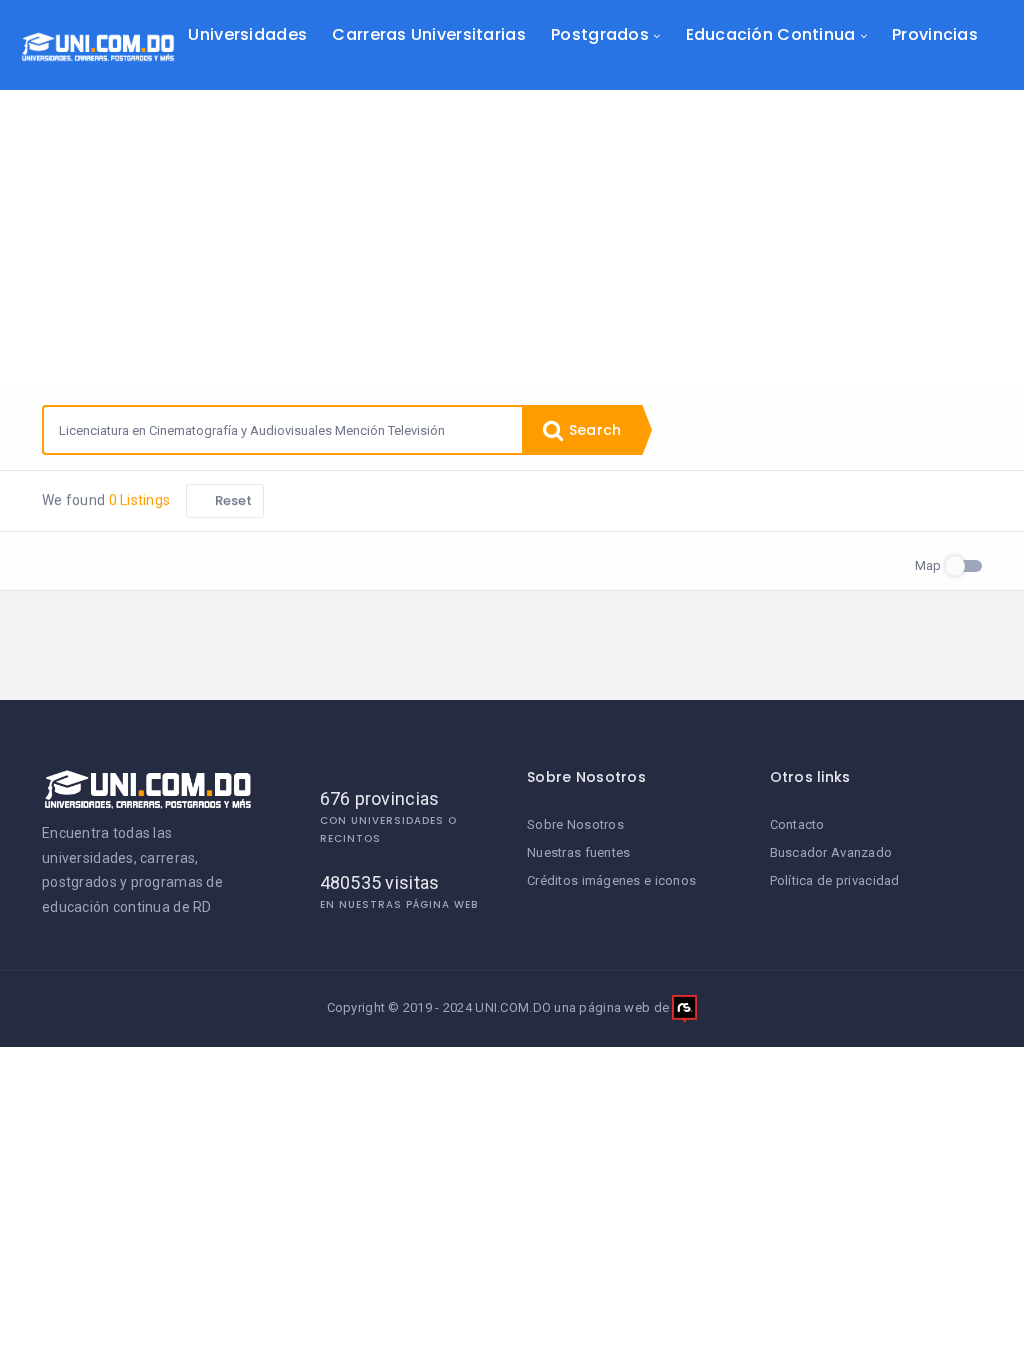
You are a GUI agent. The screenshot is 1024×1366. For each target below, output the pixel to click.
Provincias (935, 34)
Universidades (247, 34)
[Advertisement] (512, 240)
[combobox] (283, 430)
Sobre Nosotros (575, 824)
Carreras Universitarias (428, 34)
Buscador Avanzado (831, 852)
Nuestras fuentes (578, 852)
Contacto (797, 824)
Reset (232, 500)
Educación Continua (771, 34)
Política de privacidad (835, 880)
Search (593, 430)
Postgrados (600, 34)
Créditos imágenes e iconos (611, 880)
